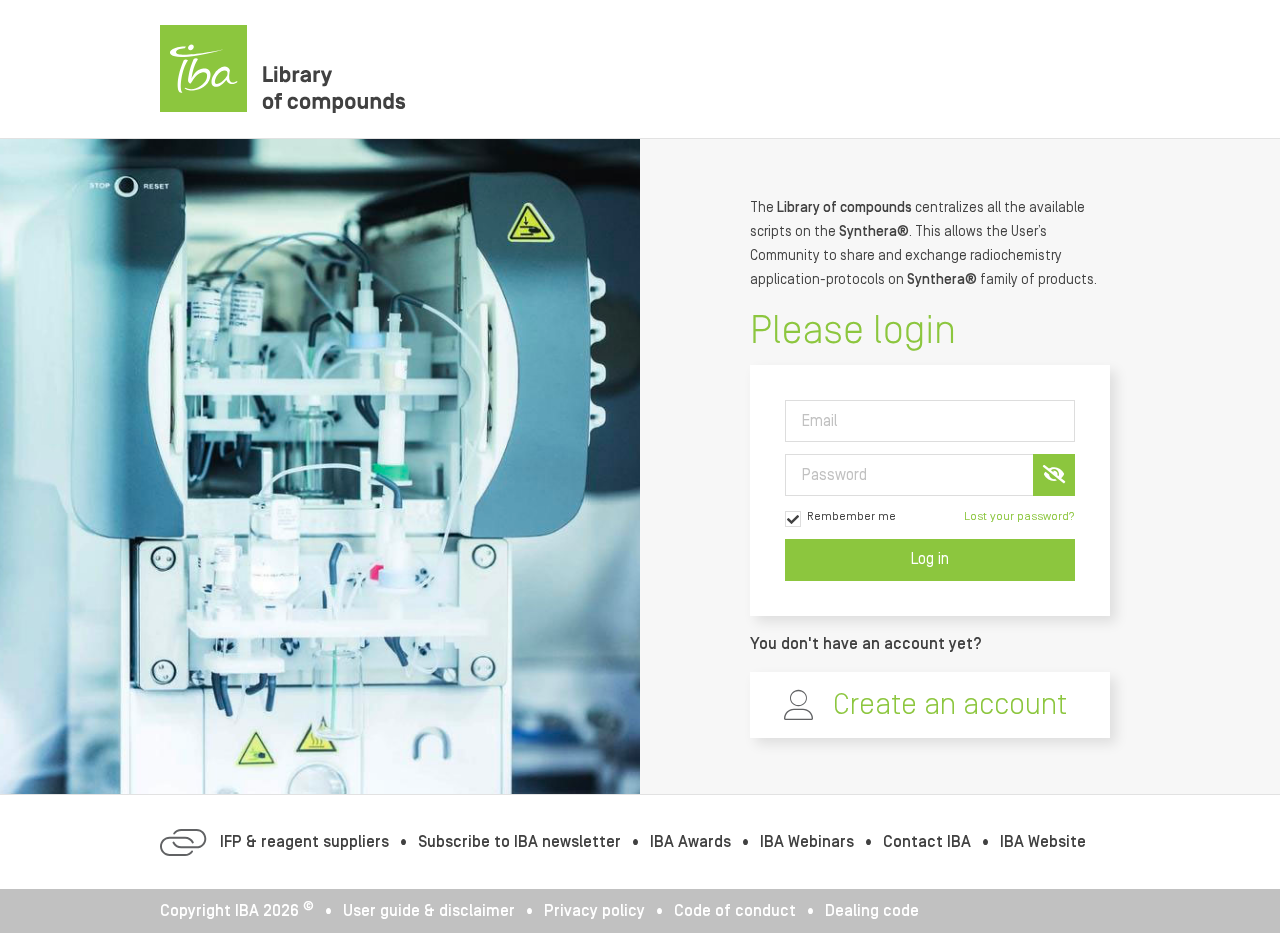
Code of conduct (735, 911)
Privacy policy (594, 911)
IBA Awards (690, 842)
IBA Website (1043, 842)
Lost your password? (1019, 516)
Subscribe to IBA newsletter (519, 842)
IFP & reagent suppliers (304, 842)
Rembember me (851, 516)
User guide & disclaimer (429, 911)
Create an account (950, 705)
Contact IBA (927, 842)
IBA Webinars (807, 842)
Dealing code (872, 911)
